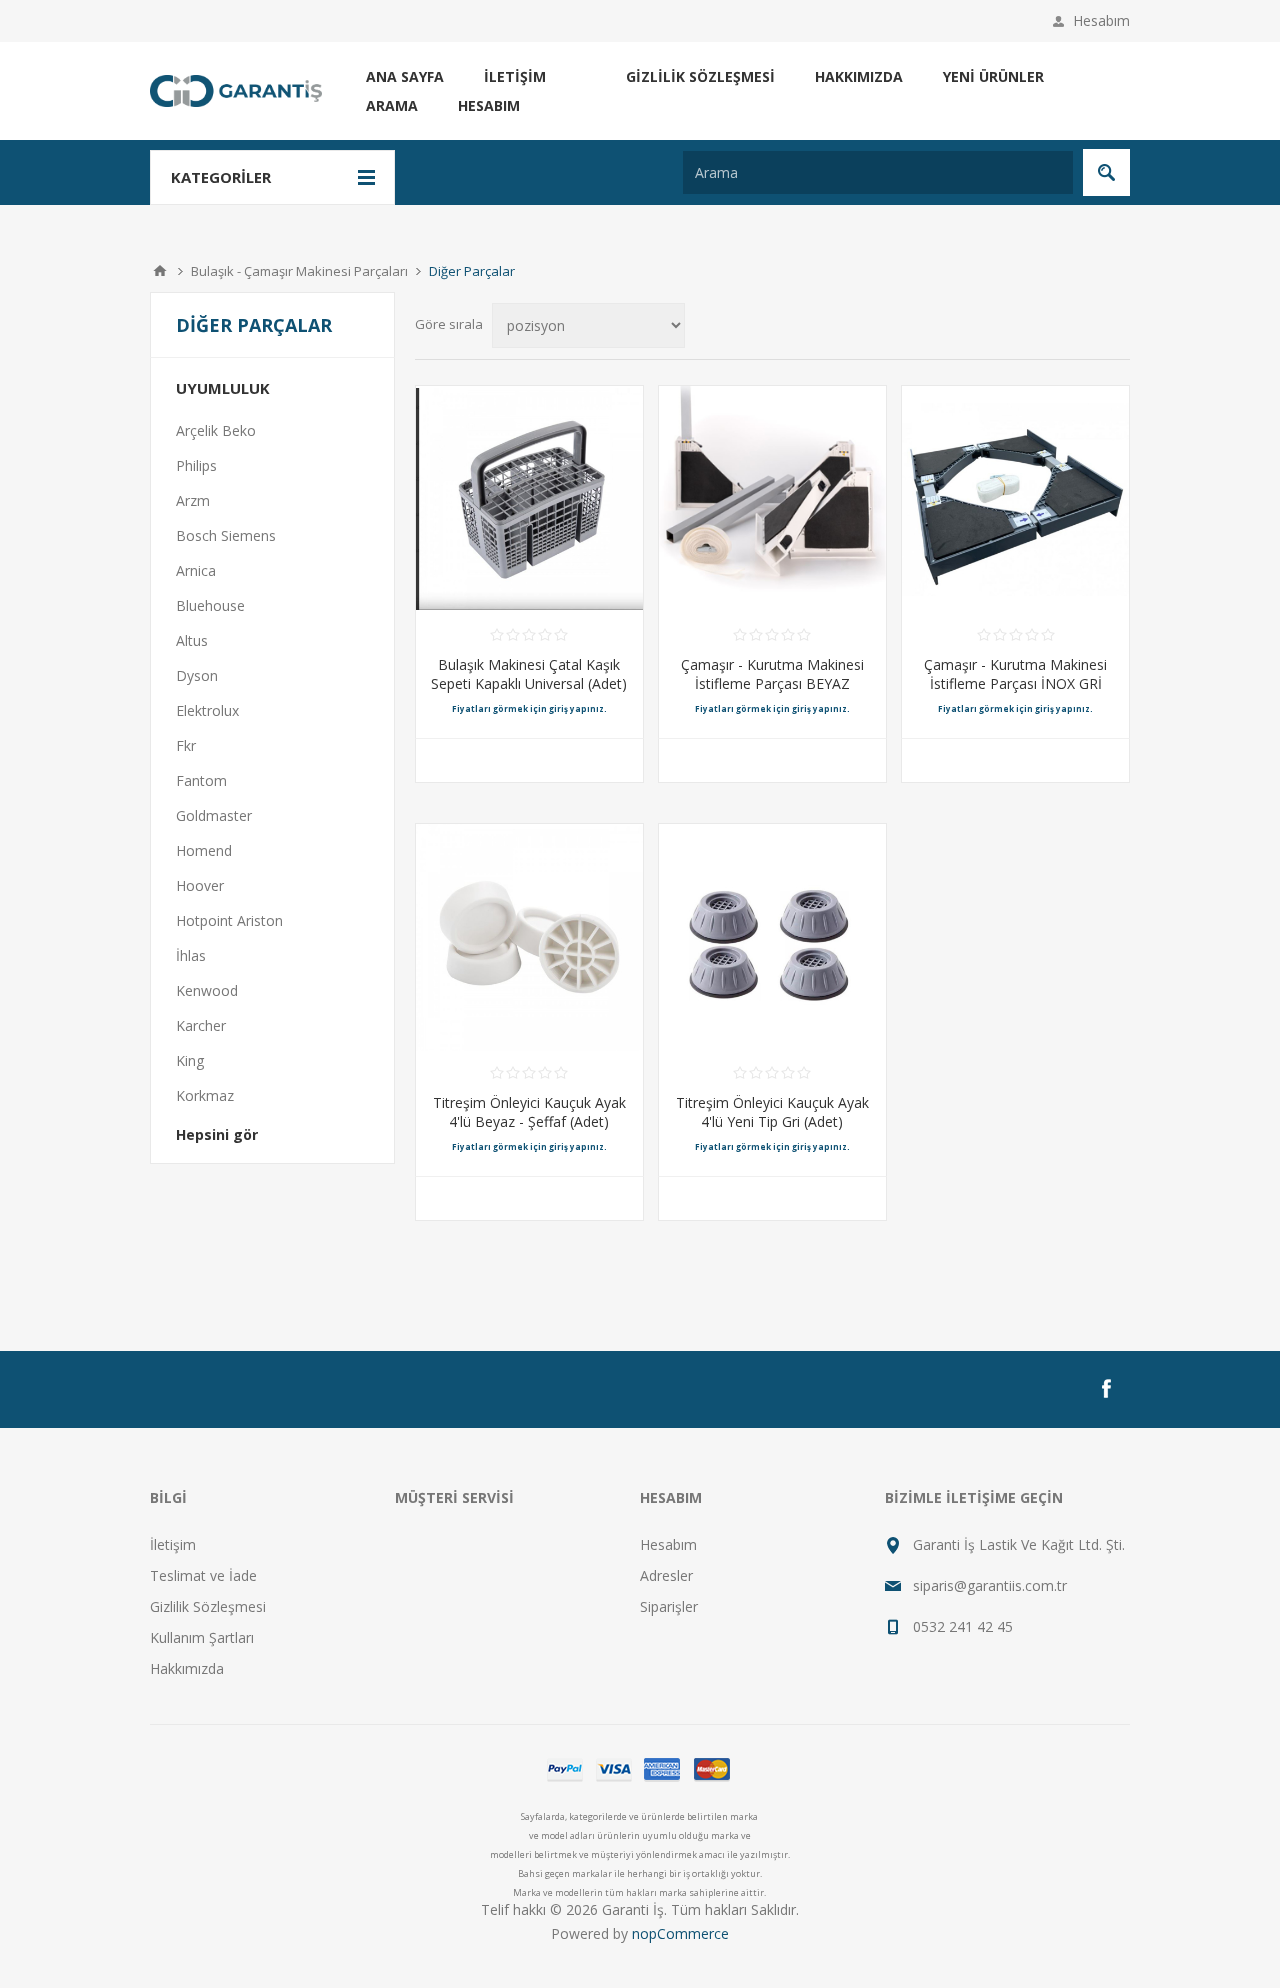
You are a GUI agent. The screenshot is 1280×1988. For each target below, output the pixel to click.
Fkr (186, 745)
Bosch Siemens (226, 535)
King (190, 1060)
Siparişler (669, 1606)
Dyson (197, 675)
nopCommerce (680, 1933)
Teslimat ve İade (203, 1575)
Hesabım (1101, 20)
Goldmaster (214, 815)
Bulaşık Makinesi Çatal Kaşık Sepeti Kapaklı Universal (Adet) (529, 674)
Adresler (666, 1575)
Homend (204, 850)
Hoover (200, 885)
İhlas (191, 955)
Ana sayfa (405, 76)
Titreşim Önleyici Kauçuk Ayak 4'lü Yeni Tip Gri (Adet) (772, 1112)
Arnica (196, 570)
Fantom (201, 780)
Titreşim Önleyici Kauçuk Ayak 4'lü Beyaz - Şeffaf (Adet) (529, 1112)
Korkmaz (205, 1095)
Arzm (193, 500)
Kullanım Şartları (202, 1637)
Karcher (201, 1025)
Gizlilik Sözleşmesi (700, 76)
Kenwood (207, 990)
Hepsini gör (217, 1134)
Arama (392, 105)
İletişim (515, 76)
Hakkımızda (859, 76)
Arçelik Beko (216, 430)
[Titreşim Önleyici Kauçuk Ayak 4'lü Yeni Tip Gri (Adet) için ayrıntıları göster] (772, 937)
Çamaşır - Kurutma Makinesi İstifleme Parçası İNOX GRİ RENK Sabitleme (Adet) (1015, 683)
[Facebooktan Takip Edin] (1106, 1389)
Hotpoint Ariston (229, 920)
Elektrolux (207, 710)
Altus (192, 640)
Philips (196, 465)
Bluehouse (210, 605)
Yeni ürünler (993, 76)
